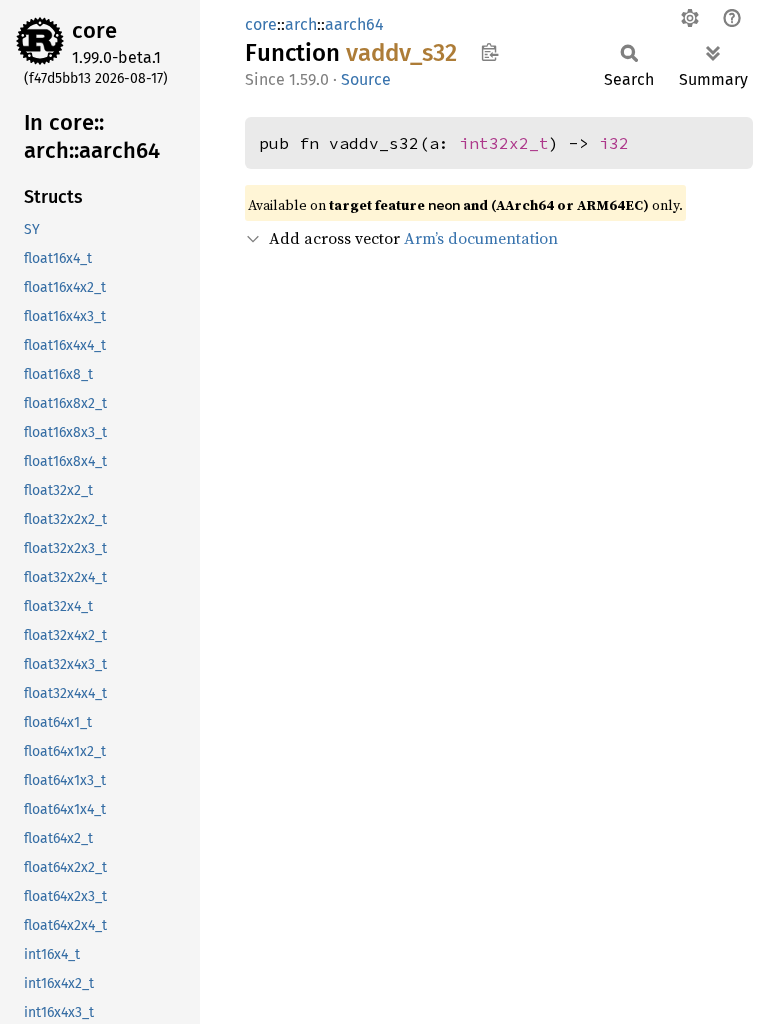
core (94, 30)
